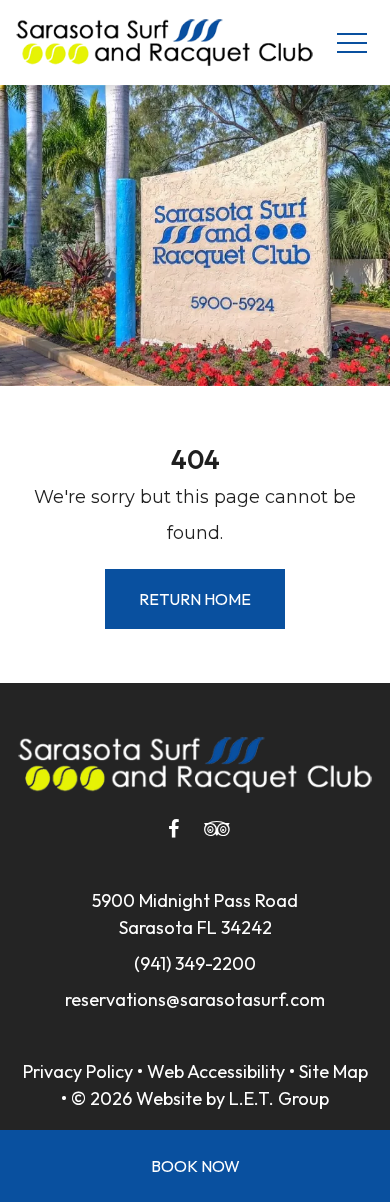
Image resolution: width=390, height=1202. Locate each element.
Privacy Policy (78, 1071)
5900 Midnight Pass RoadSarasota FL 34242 (195, 914)
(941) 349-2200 (195, 963)
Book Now (195, 1166)
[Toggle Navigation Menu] (351, 42)
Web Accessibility (216, 1071)
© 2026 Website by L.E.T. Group (200, 1098)
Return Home (195, 599)
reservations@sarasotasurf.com (195, 999)
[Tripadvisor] (217, 829)
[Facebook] (173, 829)
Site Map (333, 1071)
